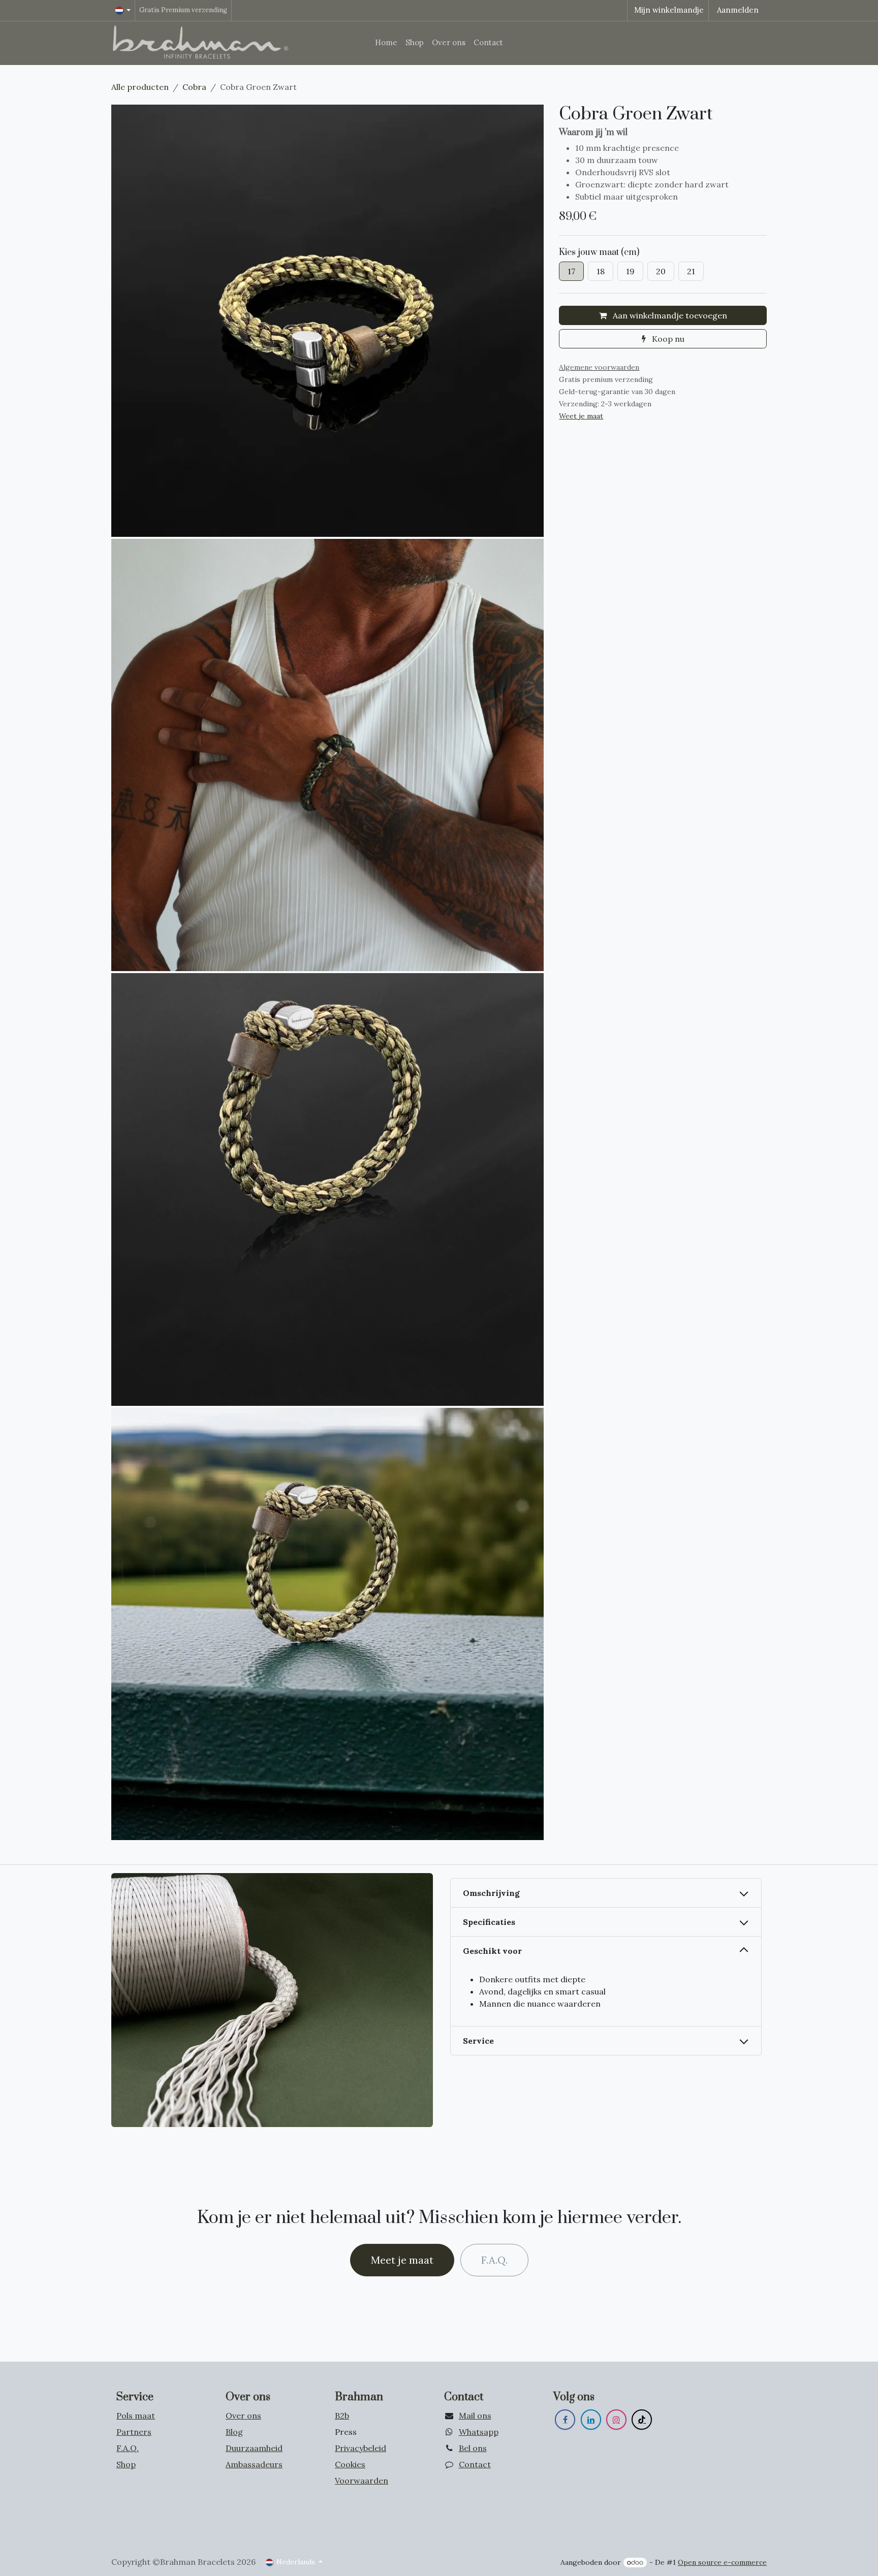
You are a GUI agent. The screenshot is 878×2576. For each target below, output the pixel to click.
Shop (126, 2464)
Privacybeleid (360, 2448)
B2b (342, 2416)
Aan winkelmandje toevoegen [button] (669, 315)
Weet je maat (581, 416)
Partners (134, 2432)
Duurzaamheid (254, 2448)
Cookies (350, 2464)
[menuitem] (386, 43)
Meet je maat (402, 2260)
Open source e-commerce (722, 2562)
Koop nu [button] (667, 339)
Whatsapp (479, 2432)
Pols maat (136, 2416)
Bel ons (473, 2448)
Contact (475, 2464)
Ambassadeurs (254, 2464)
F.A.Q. (494, 2260)
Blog (234, 2432)
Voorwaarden (362, 2481)
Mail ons (475, 2416)
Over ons (243, 2416)
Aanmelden (738, 10)
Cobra (194, 87)
